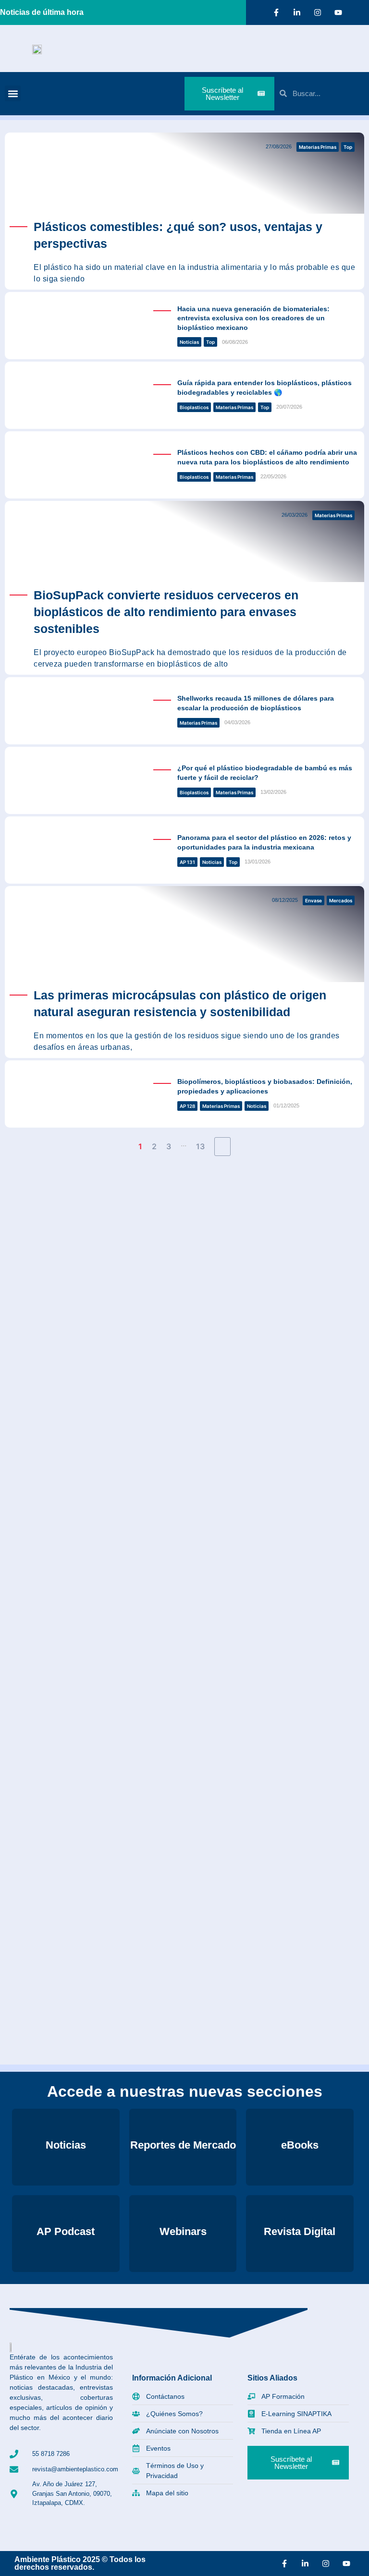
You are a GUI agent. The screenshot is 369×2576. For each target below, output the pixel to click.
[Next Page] (222, 1147)
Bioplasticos (194, 407)
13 (200, 1146)
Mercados (341, 900)
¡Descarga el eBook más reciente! (108, 1207)
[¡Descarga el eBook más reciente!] (20, 1188)
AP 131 (187, 862)
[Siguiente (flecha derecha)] (352, 1288)
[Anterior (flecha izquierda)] (17, 1288)
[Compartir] (316, 11)
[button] (13, 93)
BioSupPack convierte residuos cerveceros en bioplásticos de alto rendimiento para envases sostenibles (166, 612)
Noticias (189, 342)
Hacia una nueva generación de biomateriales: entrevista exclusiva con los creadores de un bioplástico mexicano (253, 318)
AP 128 (187, 1106)
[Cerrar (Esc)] (337, 11)
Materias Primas (318, 147)
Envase (314, 900)
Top (348, 147)
